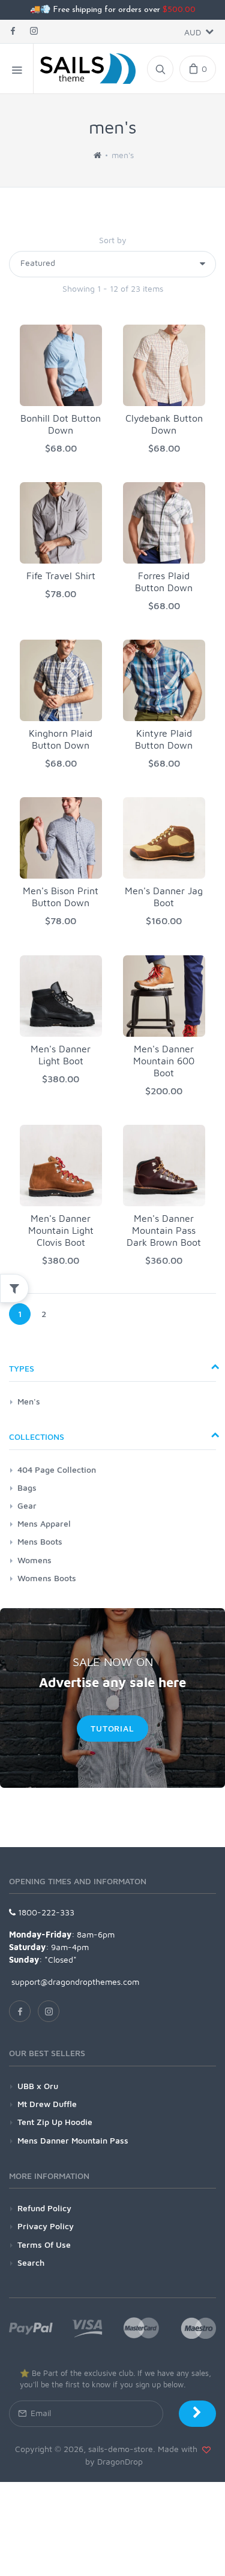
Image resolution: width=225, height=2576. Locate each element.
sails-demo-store (121, 2449)
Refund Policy (44, 2208)
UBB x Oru (38, 2086)
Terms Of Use (44, 2244)
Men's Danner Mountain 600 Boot (164, 1061)
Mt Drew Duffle (47, 2104)
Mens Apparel (44, 1523)
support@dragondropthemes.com (74, 1982)
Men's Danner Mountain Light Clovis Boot (61, 1230)
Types (22, 1368)
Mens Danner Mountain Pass (73, 2140)
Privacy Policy (46, 2226)
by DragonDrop (113, 2461)
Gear (27, 1505)
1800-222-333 (45, 1912)
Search (31, 2262)
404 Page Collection (57, 1469)
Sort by (113, 240)
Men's (29, 1401)
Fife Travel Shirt (61, 576)
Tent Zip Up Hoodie (55, 2122)
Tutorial (113, 1728)
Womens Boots (47, 1578)
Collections (37, 1437)
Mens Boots (40, 1541)
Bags (27, 1487)
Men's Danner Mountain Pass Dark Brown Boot (164, 1230)
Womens (34, 1560)
